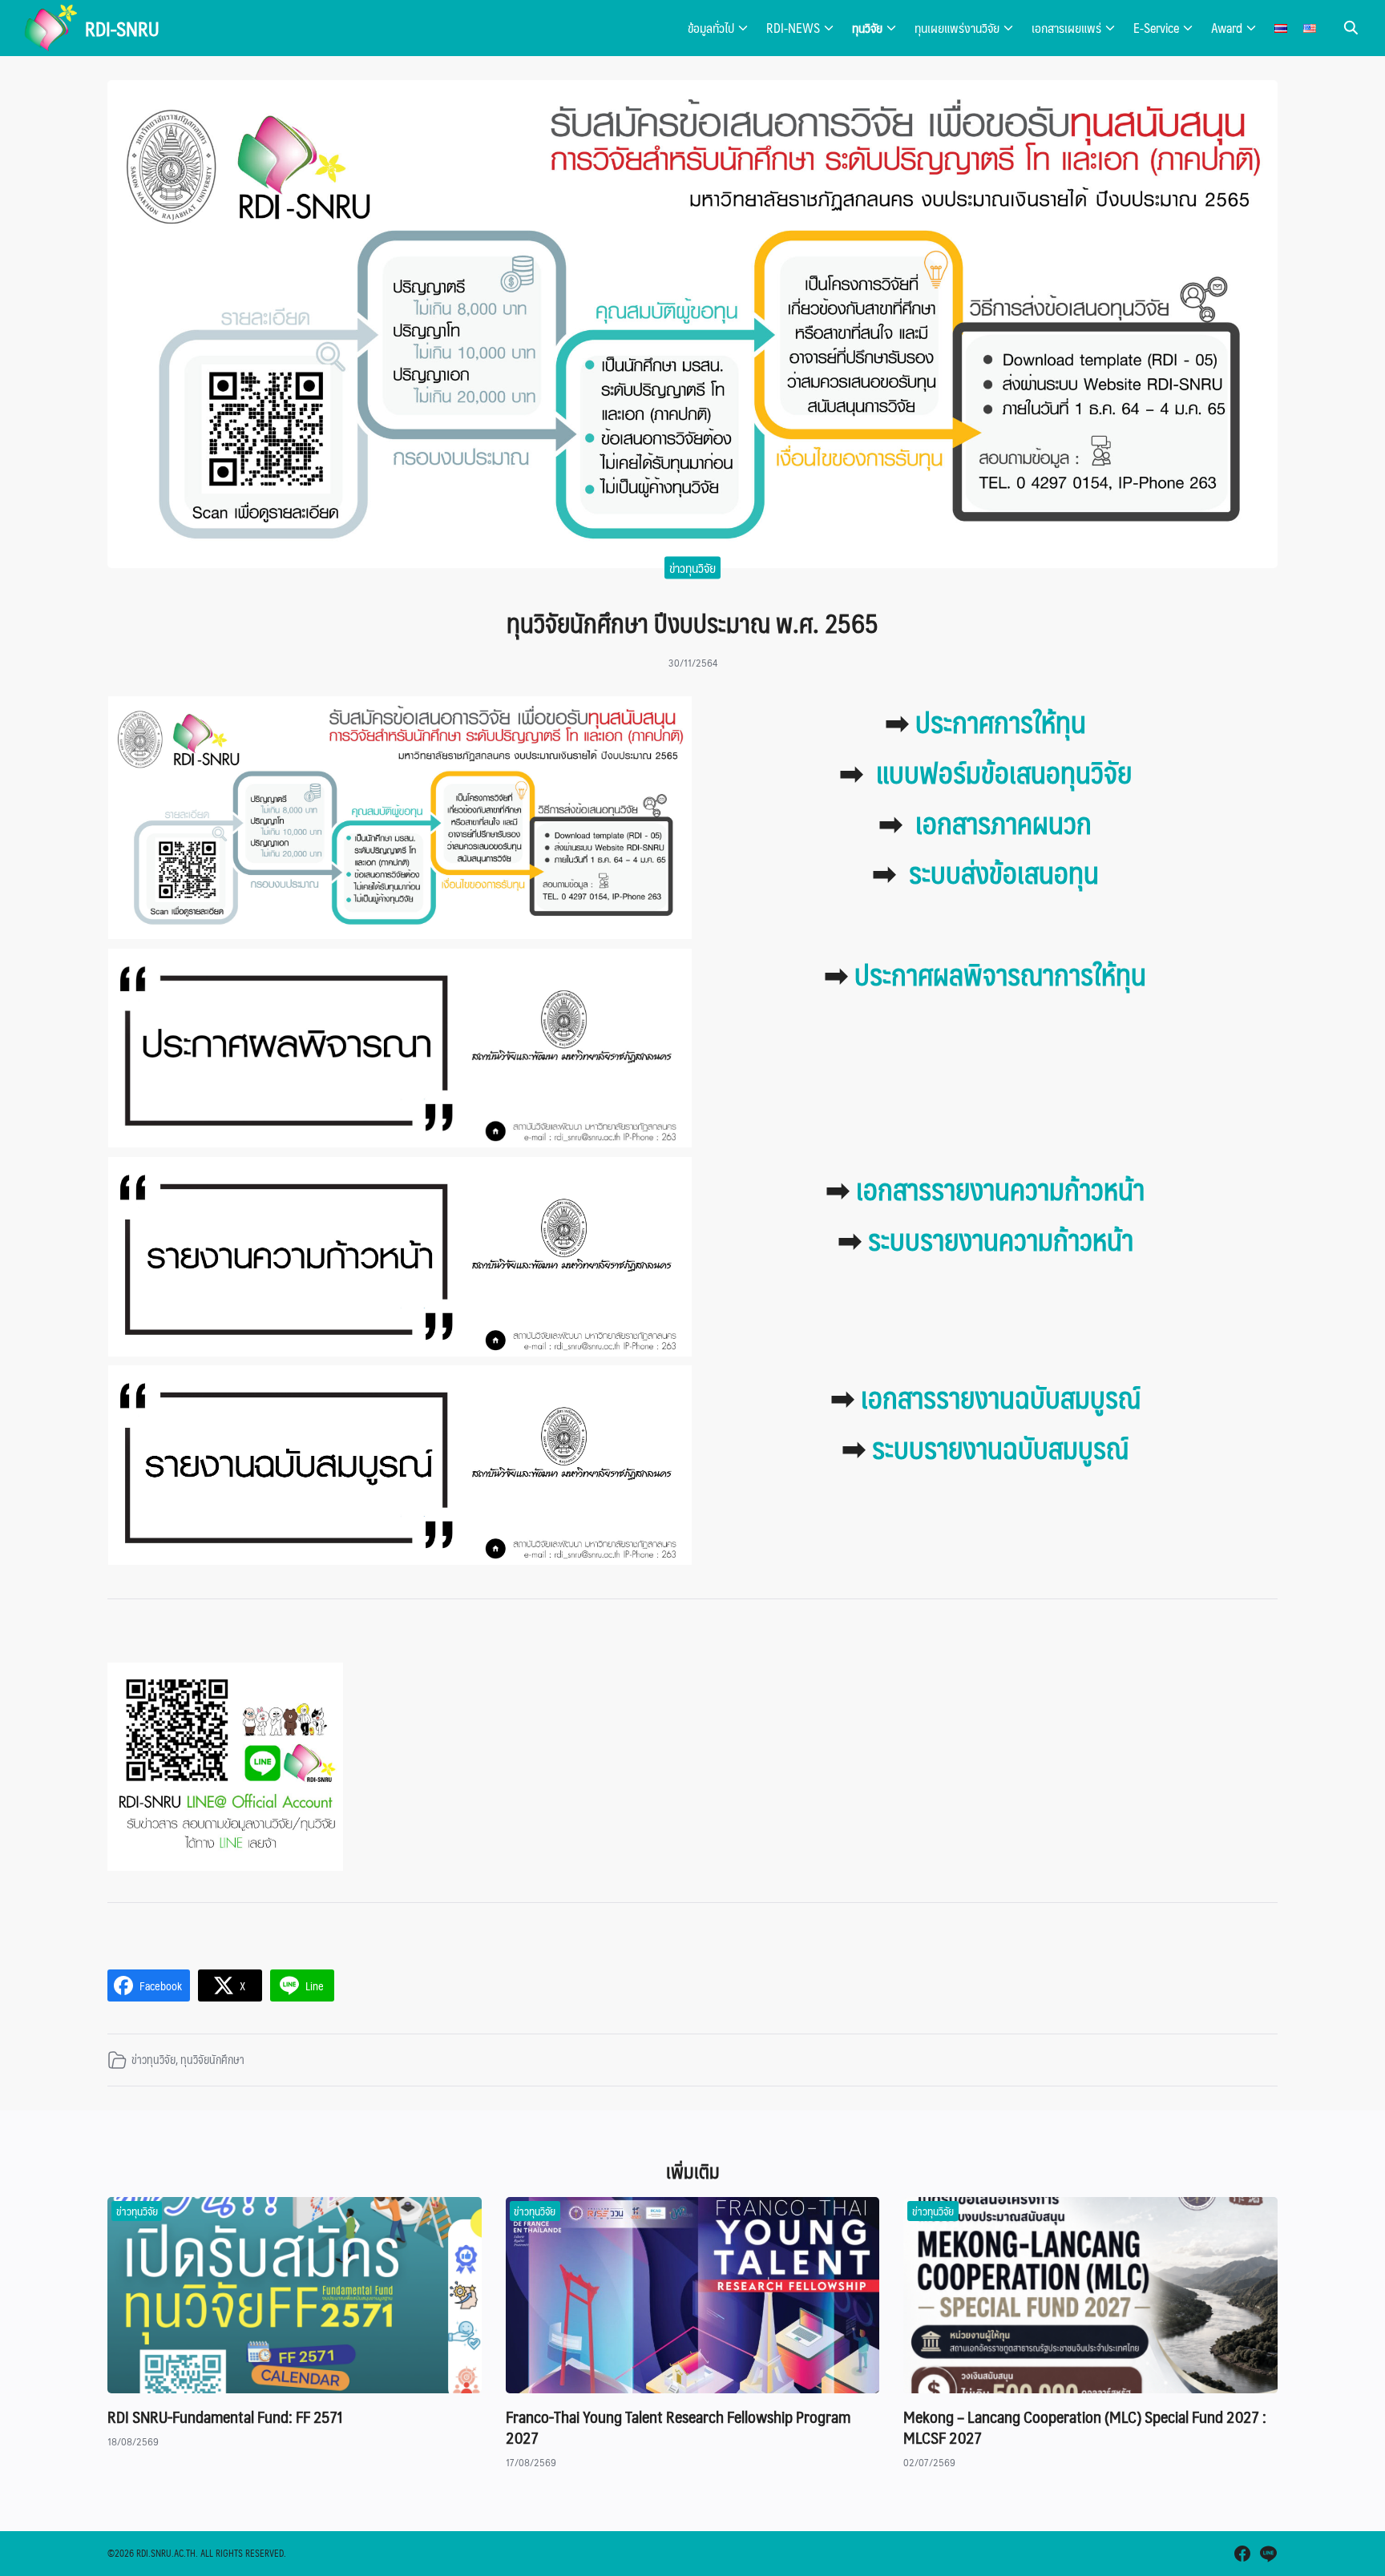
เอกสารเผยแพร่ (1066, 28)
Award (1227, 28)
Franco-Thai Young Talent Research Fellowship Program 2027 (678, 2427)
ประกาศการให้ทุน (1001, 721)
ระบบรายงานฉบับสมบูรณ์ (1000, 1447)
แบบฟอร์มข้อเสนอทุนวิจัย (1004, 772)
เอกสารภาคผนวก (1003, 822)
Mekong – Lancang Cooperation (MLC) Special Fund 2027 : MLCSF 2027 (1085, 2427)
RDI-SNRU (122, 28)
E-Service (1156, 28)
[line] (1268, 2554)
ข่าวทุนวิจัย (692, 568)
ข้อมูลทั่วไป (711, 28)
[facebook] (1242, 2554)
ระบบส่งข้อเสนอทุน (1004, 872)
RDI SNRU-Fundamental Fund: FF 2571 (225, 2417)
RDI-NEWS (793, 28)
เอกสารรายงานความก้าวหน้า (1000, 1188)
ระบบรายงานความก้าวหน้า (1001, 1239)
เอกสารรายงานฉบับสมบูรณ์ (1001, 1397)
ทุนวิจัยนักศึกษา (212, 2059)
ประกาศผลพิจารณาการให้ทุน (1000, 974)
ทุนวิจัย (867, 28)
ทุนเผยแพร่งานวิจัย (957, 28)
